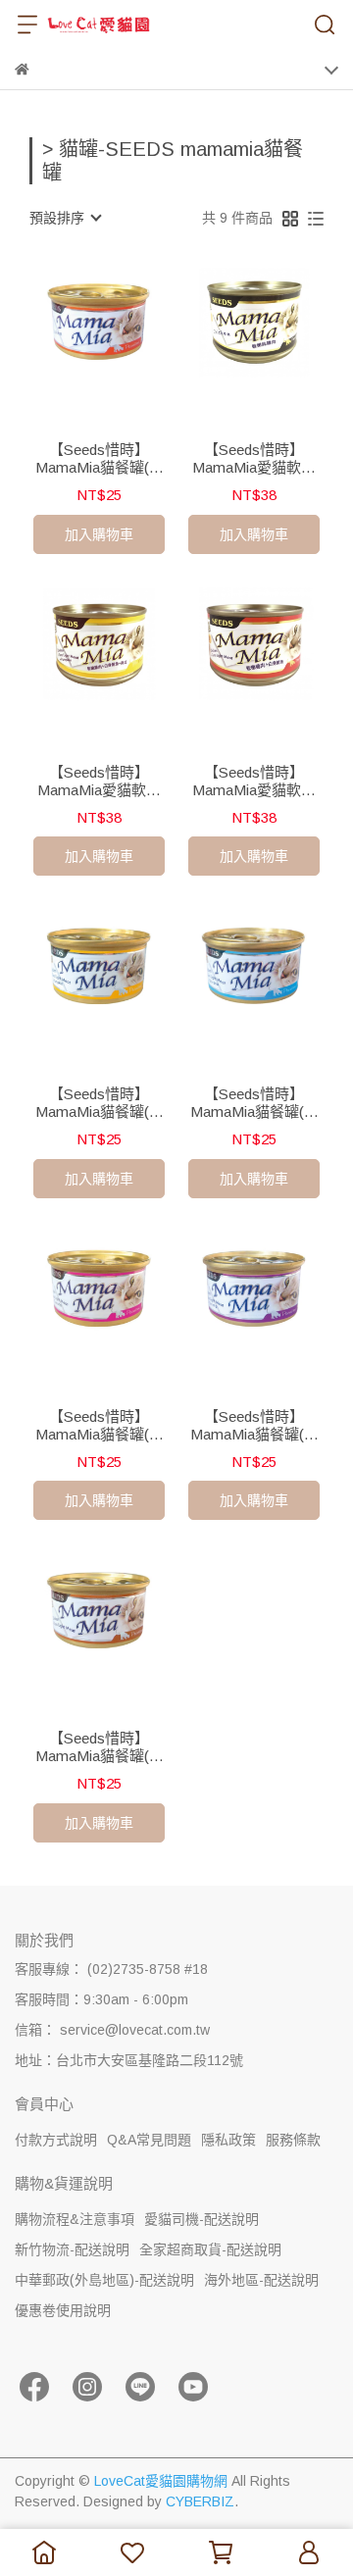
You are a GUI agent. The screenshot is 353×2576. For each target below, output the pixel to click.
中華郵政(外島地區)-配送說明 (104, 2280)
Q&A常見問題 (149, 2140)
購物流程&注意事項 (75, 2219)
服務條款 (293, 2140)
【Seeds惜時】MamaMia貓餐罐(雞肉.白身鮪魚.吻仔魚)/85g (254, 1103)
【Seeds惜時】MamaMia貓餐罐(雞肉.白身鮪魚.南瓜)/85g (100, 1103)
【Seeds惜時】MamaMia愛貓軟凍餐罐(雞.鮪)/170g (254, 782)
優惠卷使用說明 (63, 2310)
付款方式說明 (56, 2140)
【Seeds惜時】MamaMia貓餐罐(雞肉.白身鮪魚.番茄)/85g (100, 1426)
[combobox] (65, 218)
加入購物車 (99, 534)
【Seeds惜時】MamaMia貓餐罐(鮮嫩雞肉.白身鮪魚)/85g (100, 1747)
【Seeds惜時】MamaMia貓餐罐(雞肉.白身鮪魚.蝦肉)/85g (254, 1426)
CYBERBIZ (200, 2501)
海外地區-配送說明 (261, 2280)
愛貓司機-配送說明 (202, 2219)
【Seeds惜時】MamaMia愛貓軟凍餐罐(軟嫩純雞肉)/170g (254, 459)
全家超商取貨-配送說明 (210, 2249)
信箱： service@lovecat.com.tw (112, 2030)
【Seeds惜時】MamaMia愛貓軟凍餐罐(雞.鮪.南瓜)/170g (99, 782)
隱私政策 (228, 2140)
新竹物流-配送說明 (72, 2249)
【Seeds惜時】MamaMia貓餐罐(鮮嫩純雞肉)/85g (100, 459)
